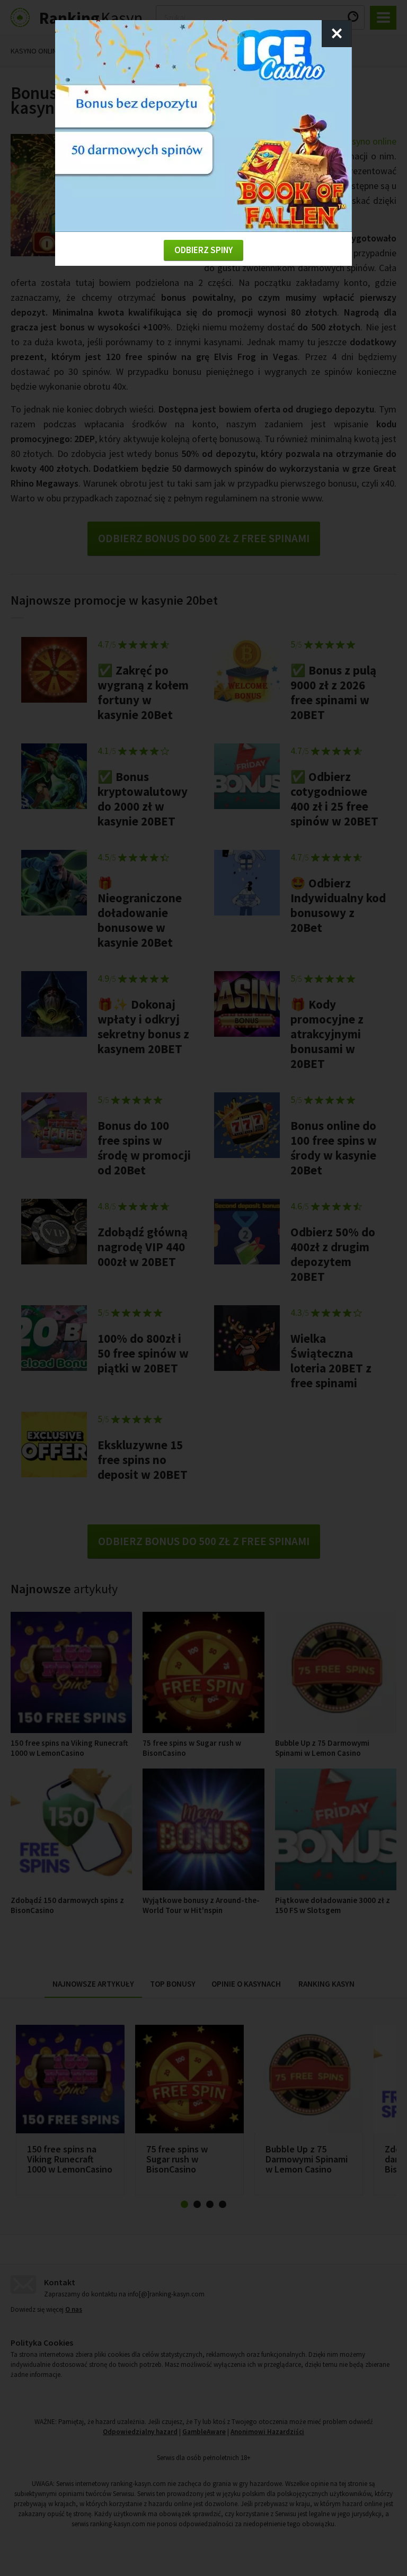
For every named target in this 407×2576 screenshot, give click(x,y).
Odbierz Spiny (203, 250)
